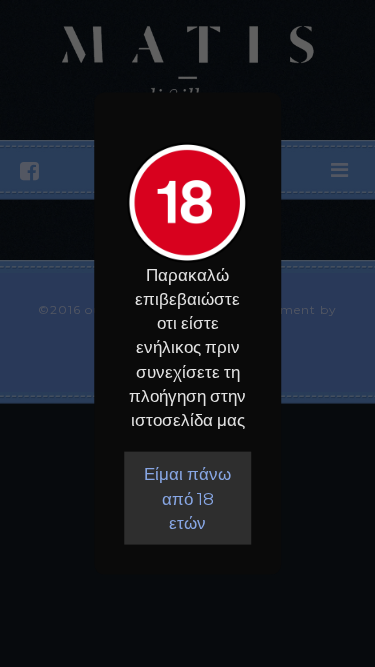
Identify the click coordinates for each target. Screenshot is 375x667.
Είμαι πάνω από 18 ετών (187, 498)
